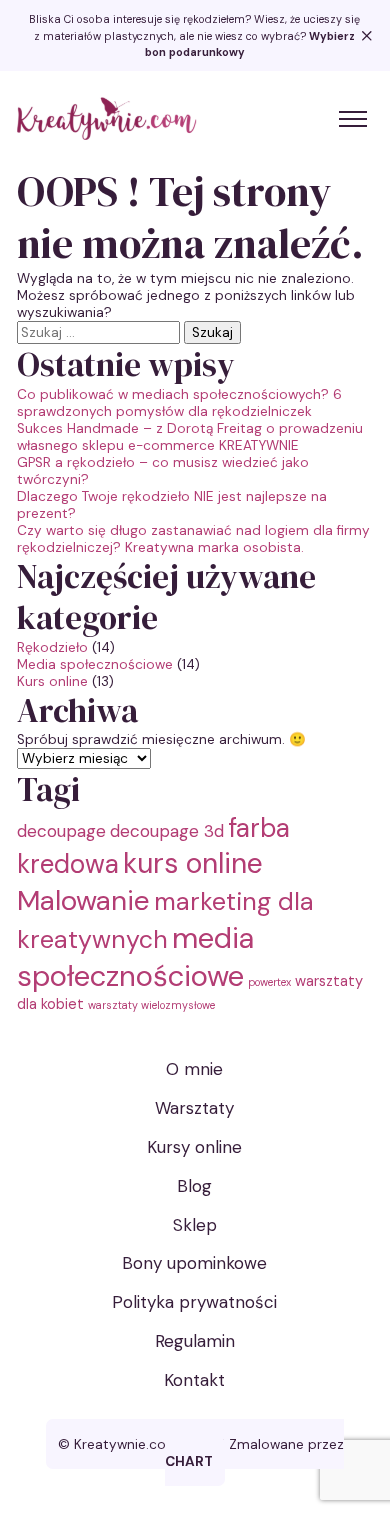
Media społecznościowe (95, 664)
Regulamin (195, 1341)
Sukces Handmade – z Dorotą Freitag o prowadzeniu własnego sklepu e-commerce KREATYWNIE (190, 437)
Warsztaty (194, 1108)
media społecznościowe (135, 957)
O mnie (194, 1069)
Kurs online (52, 681)
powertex (269, 982)
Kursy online (194, 1147)
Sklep (195, 1225)
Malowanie (83, 900)
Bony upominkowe (194, 1263)
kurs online (193, 863)
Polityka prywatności (194, 1302)
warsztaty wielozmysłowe (151, 1005)
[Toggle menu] (353, 119)
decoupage (61, 831)
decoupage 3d (167, 831)
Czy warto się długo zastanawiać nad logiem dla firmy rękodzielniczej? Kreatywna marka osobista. (193, 539)
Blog (194, 1186)
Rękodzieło (52, 647)
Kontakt (194, 1380)
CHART (189, 1461)
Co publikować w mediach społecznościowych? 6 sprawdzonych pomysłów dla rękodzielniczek (179, 403)
